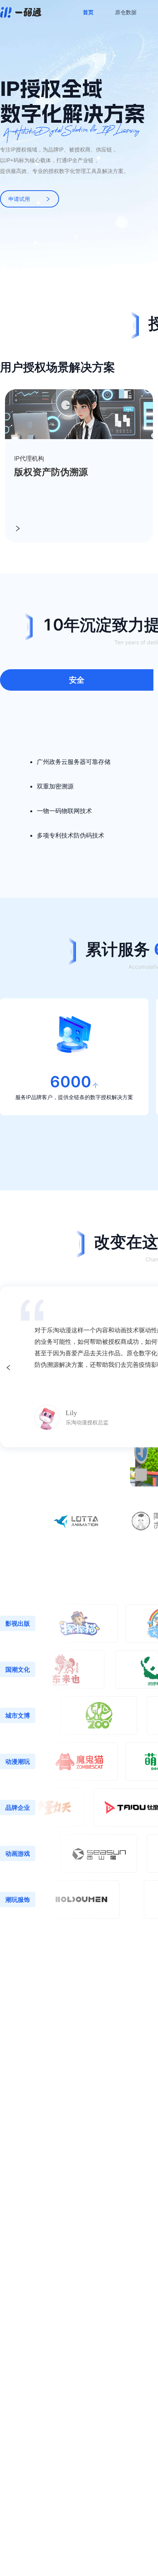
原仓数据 (126, 12)
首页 (88, 12)
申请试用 (19, 199)
